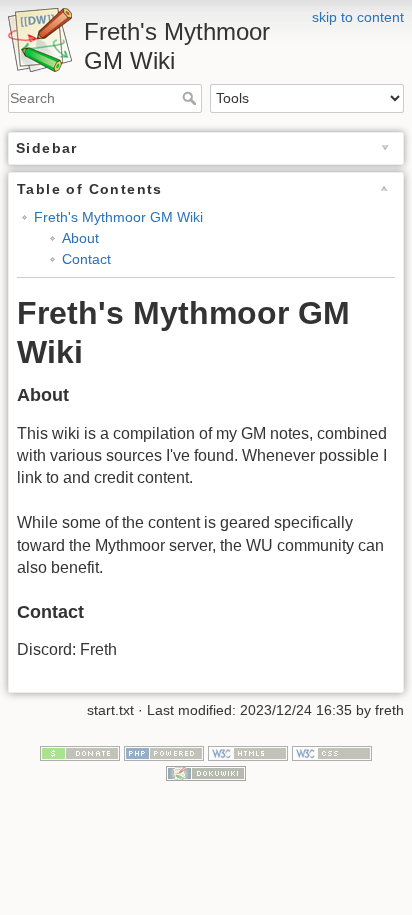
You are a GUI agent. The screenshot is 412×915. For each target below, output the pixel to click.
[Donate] (80, 752)
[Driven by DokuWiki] (206, 772)
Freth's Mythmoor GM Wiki (118, 217)
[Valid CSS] (332, 752)
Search (191, 98)
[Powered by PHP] (164, 752)
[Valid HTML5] (248, 752)
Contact (86, 259)
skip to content (358, 17)
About (80, 238)
